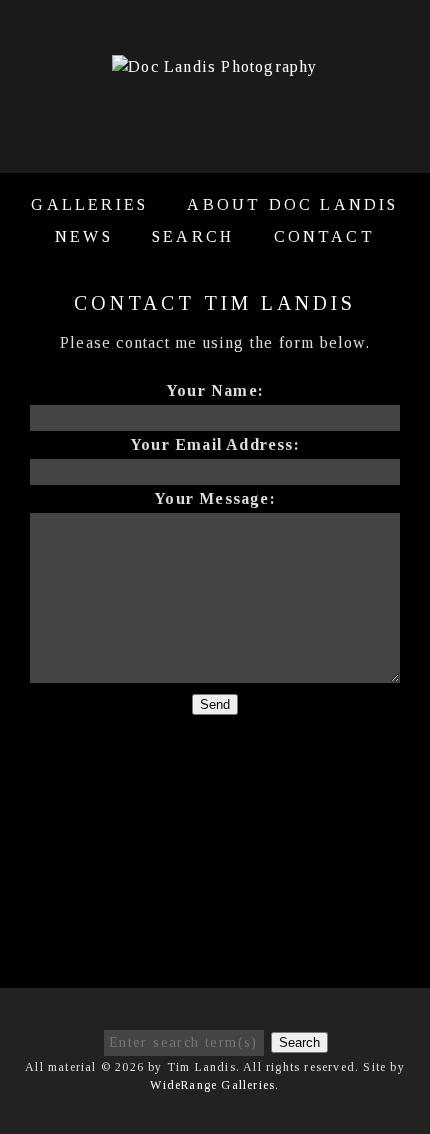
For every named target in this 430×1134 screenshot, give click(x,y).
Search (193, 236)
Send (215, 704)
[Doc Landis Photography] (214, 66)
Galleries (89, 204)
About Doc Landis (292, 204)
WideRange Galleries (212, 1085)
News (84, 236)
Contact (324, 236)
